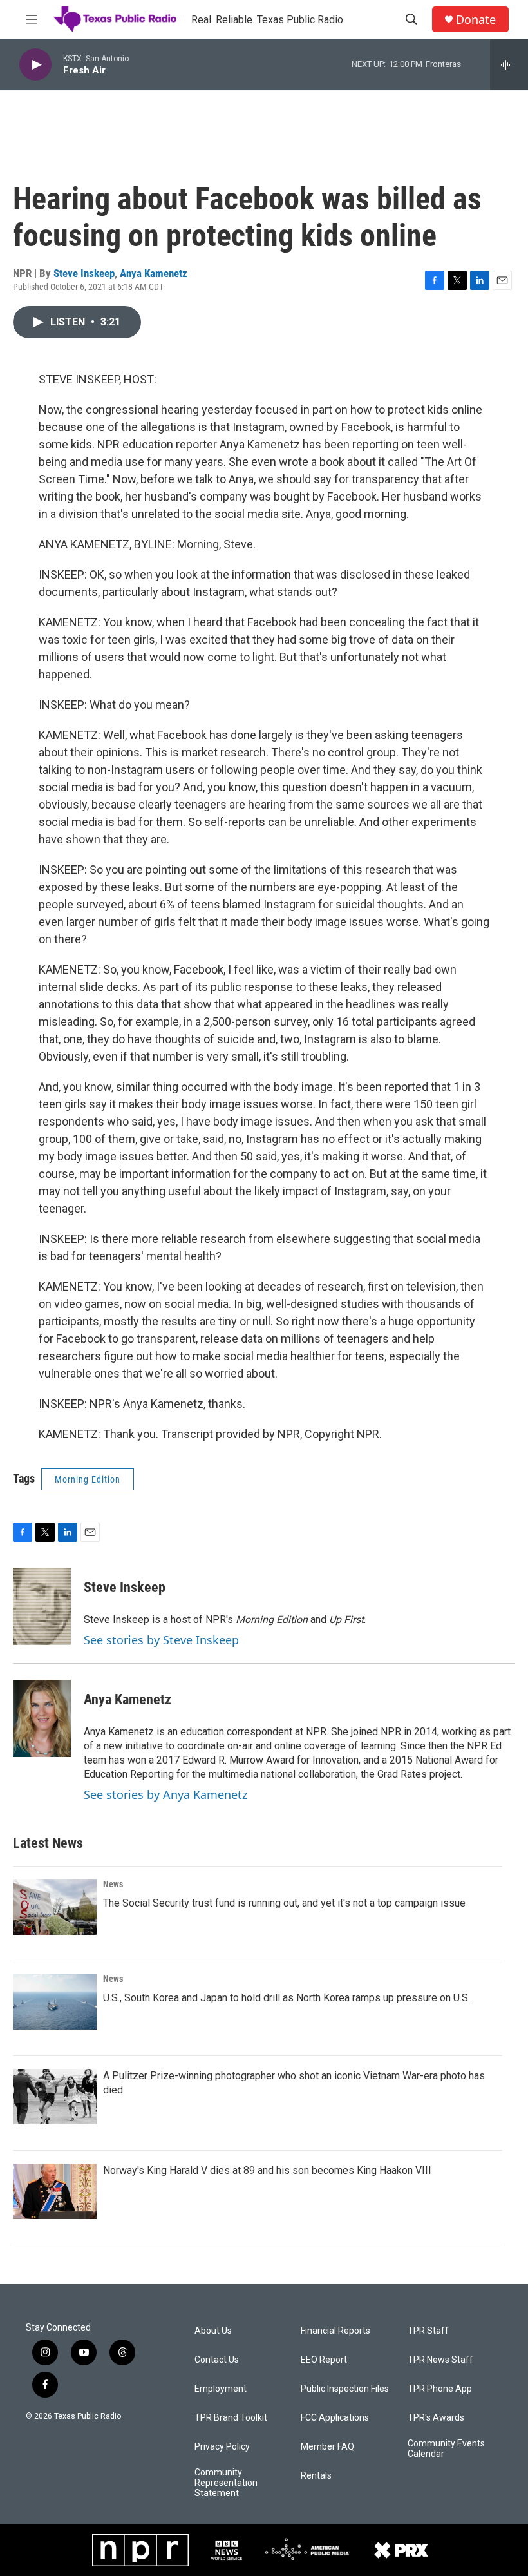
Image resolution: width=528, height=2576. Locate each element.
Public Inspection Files (345, 2389)
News (113, 1884)
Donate (476, 20)
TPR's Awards (436, 2418)
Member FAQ (327, 2447)
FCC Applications (335, 2418)
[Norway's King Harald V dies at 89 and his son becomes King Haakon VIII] (55, 2191)
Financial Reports (335, 2331)
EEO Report (324, 2360)
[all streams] (509, 64)
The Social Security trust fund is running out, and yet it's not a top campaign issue (284, 1903)
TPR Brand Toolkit (231, 2418)
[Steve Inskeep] (42, 1606)
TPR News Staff (440, 2360)
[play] (35, 65)
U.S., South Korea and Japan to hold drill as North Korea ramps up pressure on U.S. (287, 1998)
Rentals (316, 2476)
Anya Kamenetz (154, 273)
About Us (213, 2331)
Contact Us (217, 2360)
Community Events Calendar (446, 2449)
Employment (221, 2389)
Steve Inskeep (84, 273)
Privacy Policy (222, 2447)
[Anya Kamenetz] (42, 1718)
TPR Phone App (440, 2389)
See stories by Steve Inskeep (161, 1640)
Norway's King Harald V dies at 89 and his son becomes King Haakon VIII (267, 2170)
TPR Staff (428, 2331)
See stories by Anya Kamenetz (165, 1794)
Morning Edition (88, 1479)
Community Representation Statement (226, 2483)
